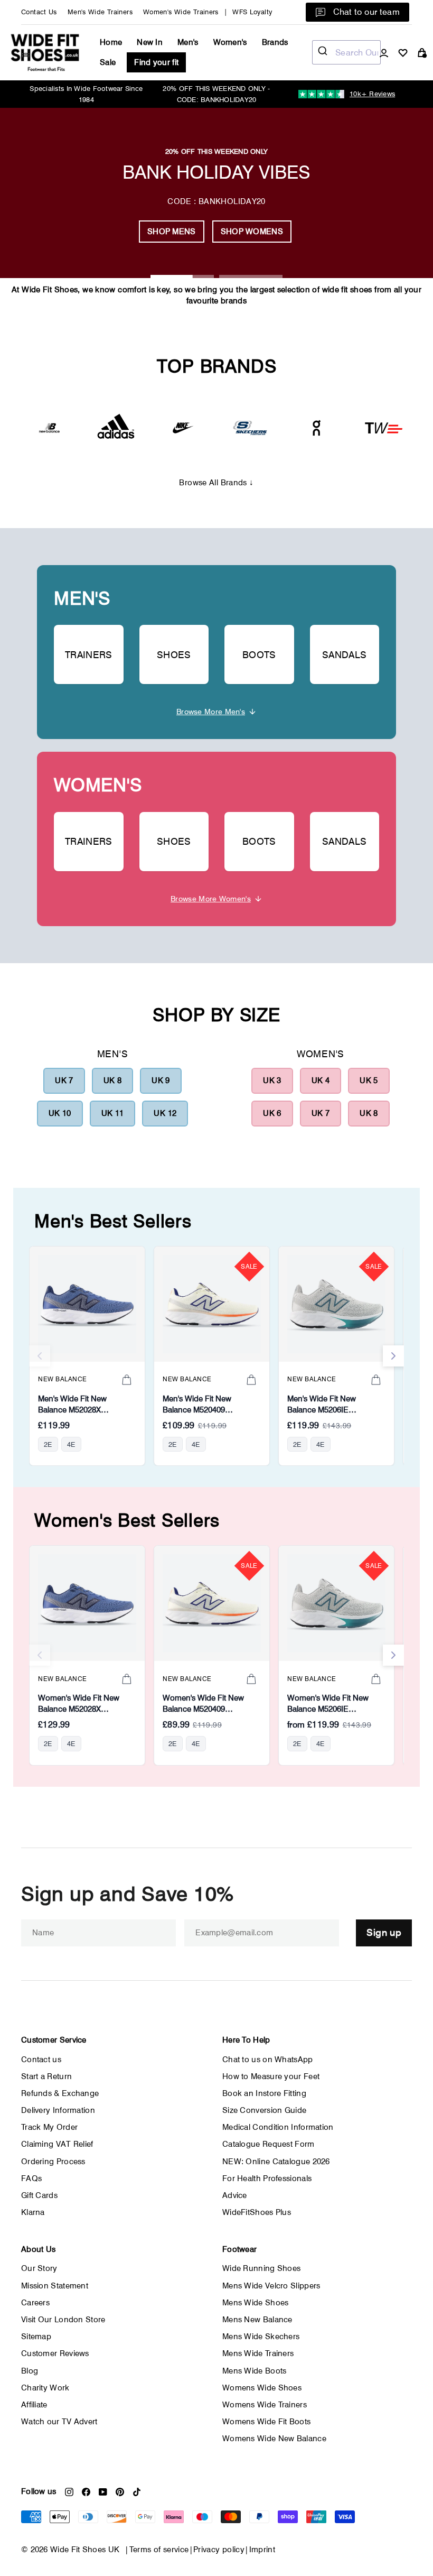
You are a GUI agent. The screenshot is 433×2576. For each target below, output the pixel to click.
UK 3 (272, 1081)
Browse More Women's (211, 898)
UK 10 (60, 1113)
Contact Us (39, 12)
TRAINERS (88, 655)
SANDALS (344, 655)
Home (111, 42)
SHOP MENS (172, 232)
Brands (275, 42)
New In (150, 42)
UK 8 (113, 1081)
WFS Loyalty (252, 12)
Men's (188, 42)
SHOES (174, 655)
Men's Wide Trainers (100, 12)
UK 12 (165, 1113)
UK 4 (321, 1081)
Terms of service (159, 2550)
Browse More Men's (211, 711)
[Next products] (393, 1356)
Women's (230, 42)
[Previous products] (40, 1356)
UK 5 (369, 1081)
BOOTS (259, 655)
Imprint (262, 2550)
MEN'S (82, 598)
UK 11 (113, 1113)
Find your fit (156, 62)
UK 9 (161, 1081)
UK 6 (272, 1113)
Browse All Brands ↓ (216, 483)
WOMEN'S (98, 785)
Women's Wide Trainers (181, 12)
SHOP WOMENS (252, 232)
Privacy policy (219, 2550)
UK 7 (64, 1081)
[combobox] (346, 52)
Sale (108, 62)
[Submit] (324, 52)
